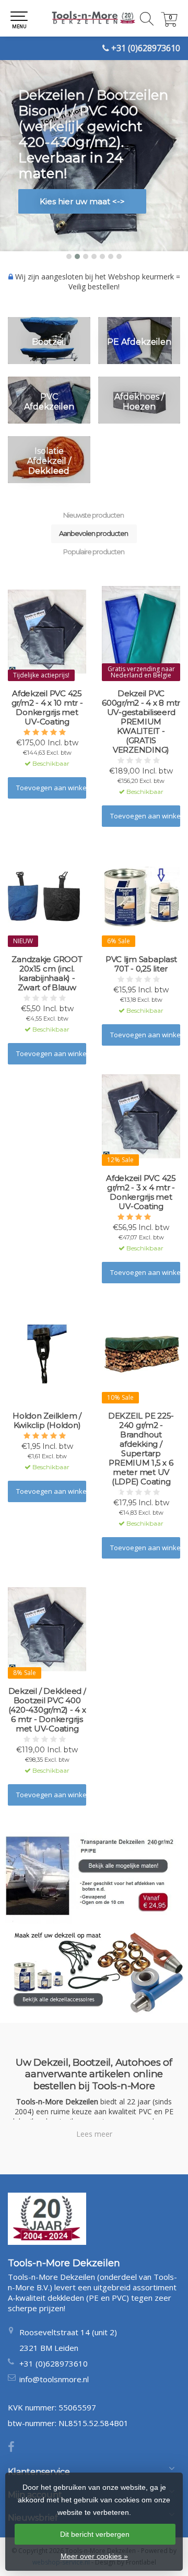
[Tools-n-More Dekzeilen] (94, 18)
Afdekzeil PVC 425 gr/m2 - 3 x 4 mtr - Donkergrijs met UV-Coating (141, 1192)
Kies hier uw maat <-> (82, 201)
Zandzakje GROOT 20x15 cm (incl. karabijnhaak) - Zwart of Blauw (47, 974)
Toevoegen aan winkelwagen (51, 788)
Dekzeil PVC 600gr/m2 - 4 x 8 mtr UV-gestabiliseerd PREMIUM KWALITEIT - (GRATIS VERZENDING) (141, 722)
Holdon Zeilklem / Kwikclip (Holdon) (47, 1421)
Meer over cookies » (94, 2556)
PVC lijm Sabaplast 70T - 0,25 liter (141, 964)
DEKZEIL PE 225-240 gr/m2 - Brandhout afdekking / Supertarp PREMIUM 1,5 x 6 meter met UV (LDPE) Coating (141, 1449)
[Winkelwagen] (169, 24)
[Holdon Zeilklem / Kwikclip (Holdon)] (47, 1354)
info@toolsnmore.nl (54, 2379)
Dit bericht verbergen (95, 2534)
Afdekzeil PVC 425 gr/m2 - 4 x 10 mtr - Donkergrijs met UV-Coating (47, 708)
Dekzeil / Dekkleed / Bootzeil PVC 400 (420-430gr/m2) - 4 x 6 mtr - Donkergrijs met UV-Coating (47, 1710)
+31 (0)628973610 (146, 48)
